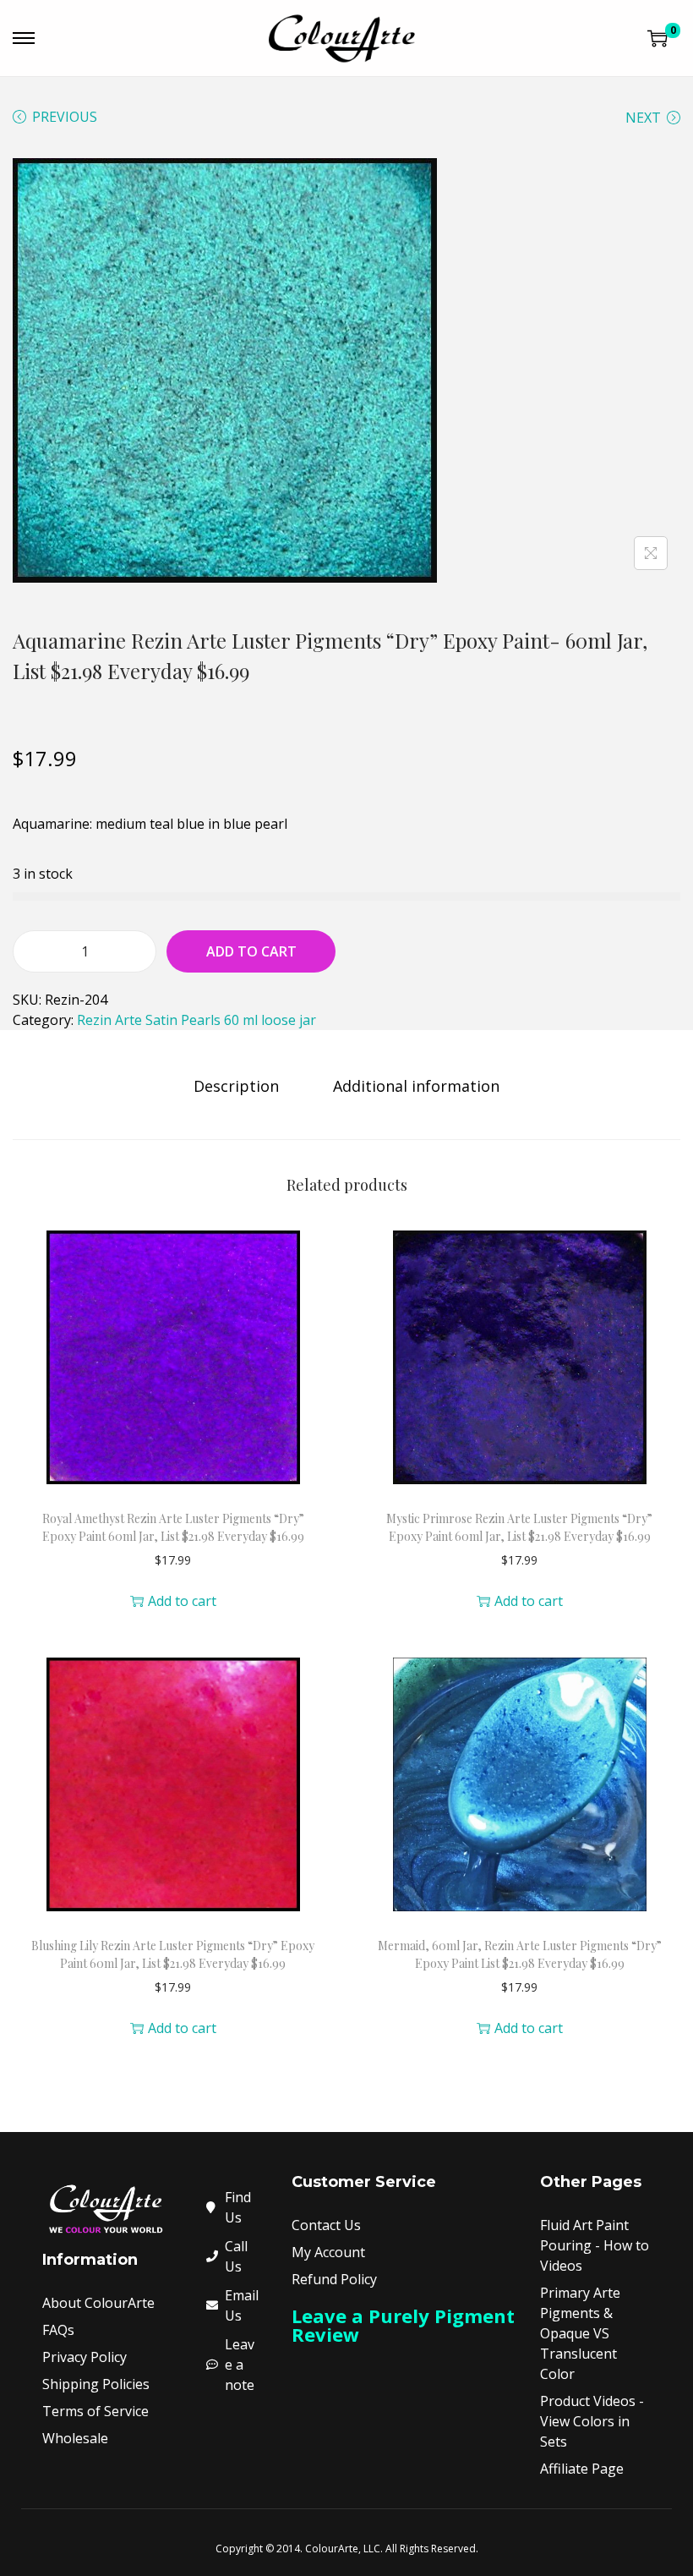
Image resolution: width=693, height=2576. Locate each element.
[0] (658, 38)
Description (236, 1086)
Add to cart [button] (182, 1601)
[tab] (236, 1086)
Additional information (416, 1086)
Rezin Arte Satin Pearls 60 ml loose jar (196, 1020)
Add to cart (251, 951)
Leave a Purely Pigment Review (403, 2325)
